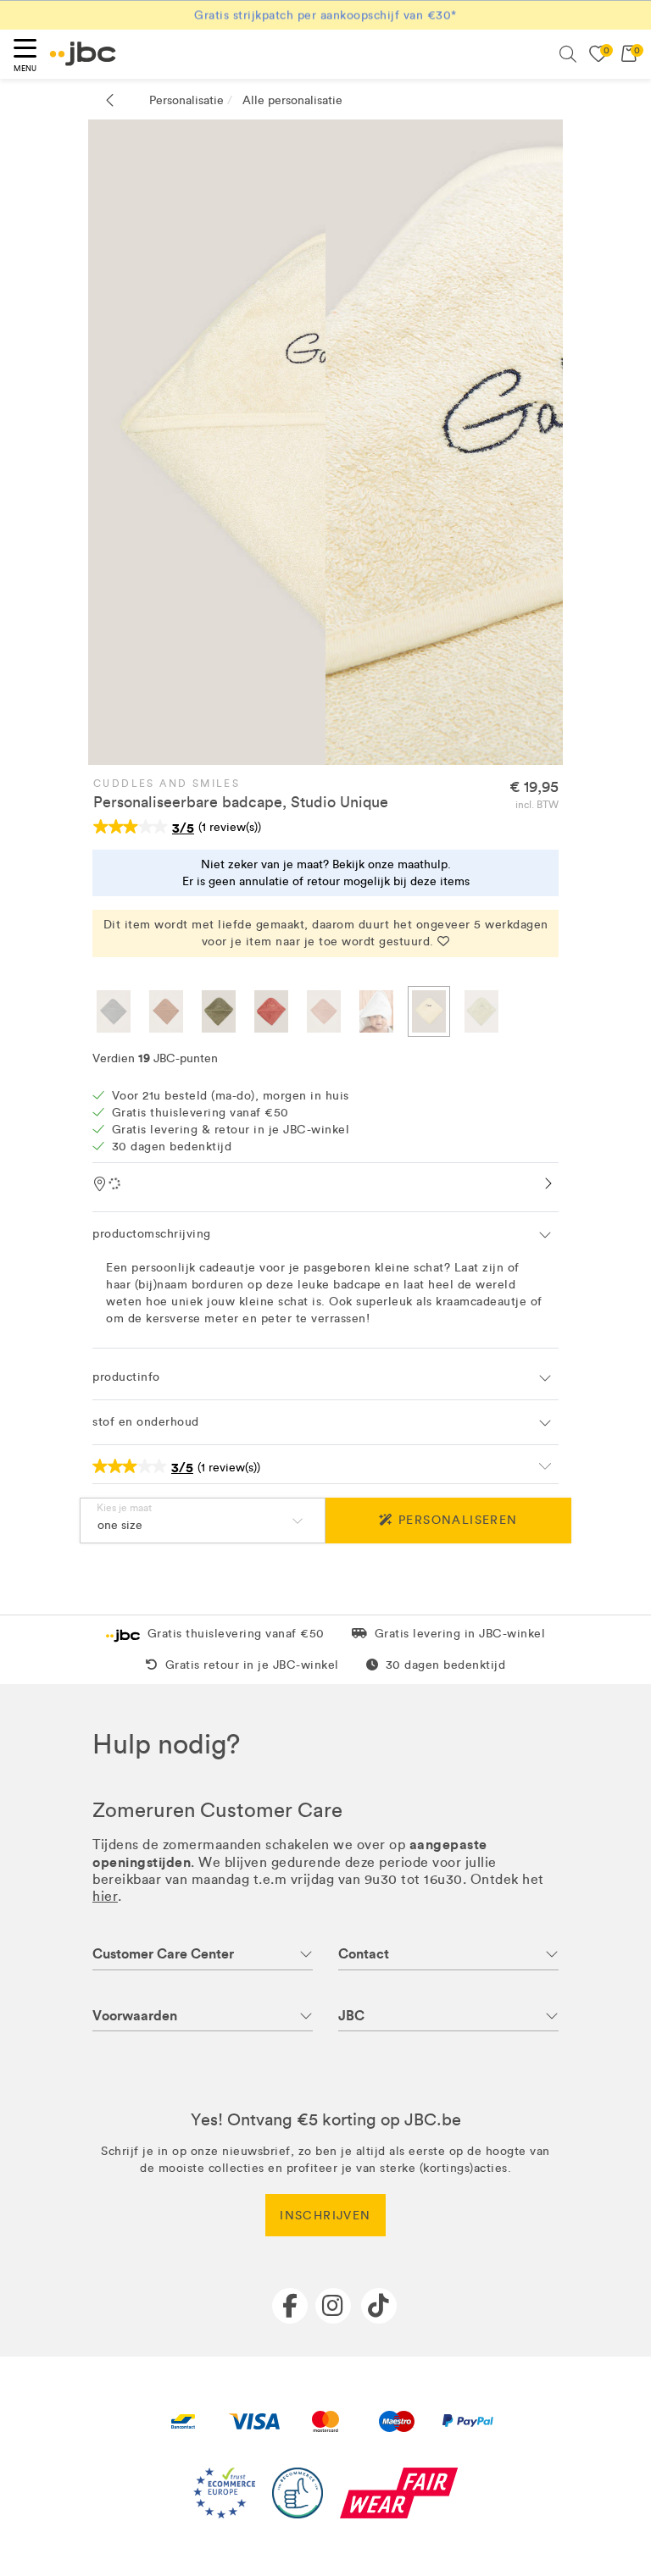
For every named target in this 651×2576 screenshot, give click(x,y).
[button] (325, 1234)
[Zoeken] (568, 54)
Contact (364, 1954)
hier (105, 1896)
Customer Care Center (163, 1954)
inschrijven (325, 2216)
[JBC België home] (83, 54)
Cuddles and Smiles (167, 784)
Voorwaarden (135, 2016)
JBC (351, 2016)
